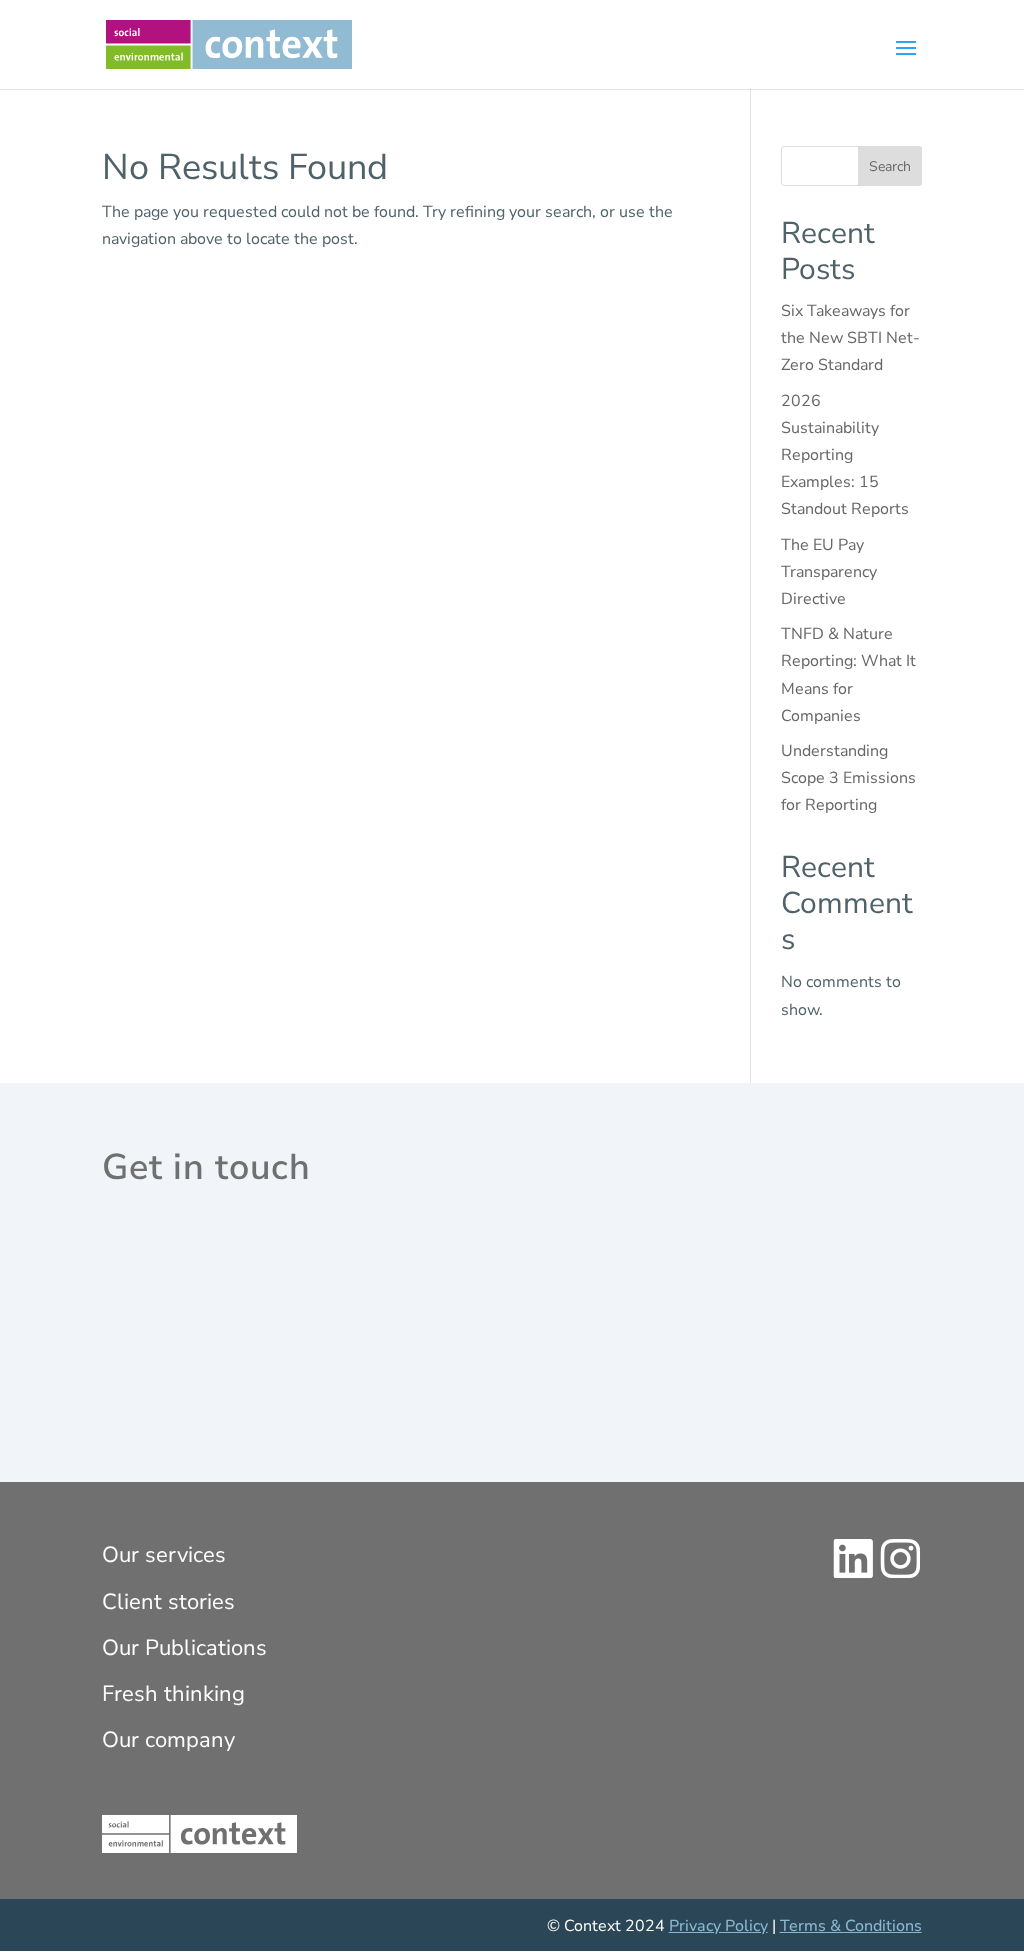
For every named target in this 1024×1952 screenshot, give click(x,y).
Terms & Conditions (851, 1926)
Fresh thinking (173, 1694)
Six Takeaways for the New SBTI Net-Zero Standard (850, 338)
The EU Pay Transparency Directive (829, 572)
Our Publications (184, 1648)
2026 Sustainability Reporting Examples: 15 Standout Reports (845, 455)
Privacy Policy (718, 1926)
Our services (164, 1555)
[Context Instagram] (900, 1574)
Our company (168, 1740)
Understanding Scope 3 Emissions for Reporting (848, 778)
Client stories (168, 1602)
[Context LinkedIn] (853, 1574)
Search (890, 166)
